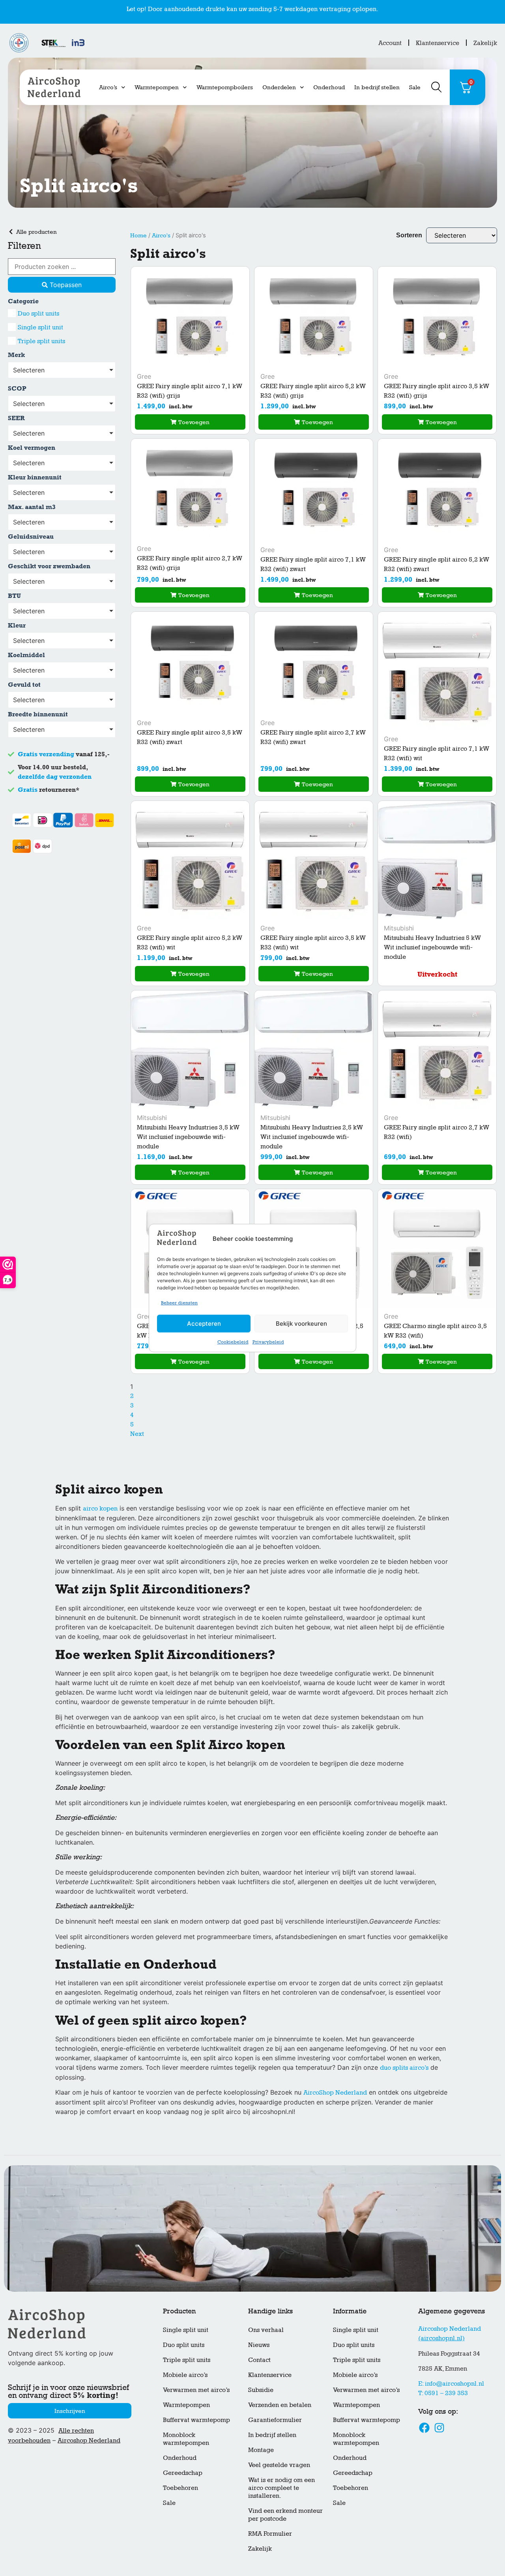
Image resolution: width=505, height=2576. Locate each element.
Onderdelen (279, 87)
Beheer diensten (179, 1303)
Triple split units (187, 2360)
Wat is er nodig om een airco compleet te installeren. (281, 2488)
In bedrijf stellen (377, 87)
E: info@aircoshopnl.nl (451, 2383)
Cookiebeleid (233, 1342)
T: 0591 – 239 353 (443, 2393)
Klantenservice (438, 43)
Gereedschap (183, 2473)
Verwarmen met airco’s (196, 2390)
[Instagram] (439, 2428)
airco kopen (100, 1508)
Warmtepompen (157, 87)
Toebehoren (180, 2488)
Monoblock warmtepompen (186, 2439)
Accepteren (204, 1324)
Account (390, 43)
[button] (190, 422)
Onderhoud (329, 87)
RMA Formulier (270, 2534)
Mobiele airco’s (185, 2375)
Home (138, 235)
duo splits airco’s (404, 2068)
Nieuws (259, 2345)
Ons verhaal (266, 2330)
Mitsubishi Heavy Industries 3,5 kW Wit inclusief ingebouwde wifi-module (188, 1137)
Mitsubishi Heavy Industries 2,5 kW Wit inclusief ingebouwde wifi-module (312, 1137)
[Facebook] (425, 2428)
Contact (259, 2360)
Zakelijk (485, 43)
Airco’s (108, 87)
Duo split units (184, 2345)
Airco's (161, 235)
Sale (415, 87)
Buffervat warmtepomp (196, 2420)
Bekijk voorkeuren (301, 1324)
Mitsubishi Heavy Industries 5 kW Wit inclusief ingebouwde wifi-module (432, 947)
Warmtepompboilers (225, 87)
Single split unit (186, 2330)
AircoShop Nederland (335, 2092)
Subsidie (261, 2390)
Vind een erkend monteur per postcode (285, 2515)
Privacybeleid (268, 1342)
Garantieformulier (275, 2420)
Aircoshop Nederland (89, 2440)
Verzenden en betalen (280, 2405)
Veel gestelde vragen (279, 2465)
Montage (261, 2450)
